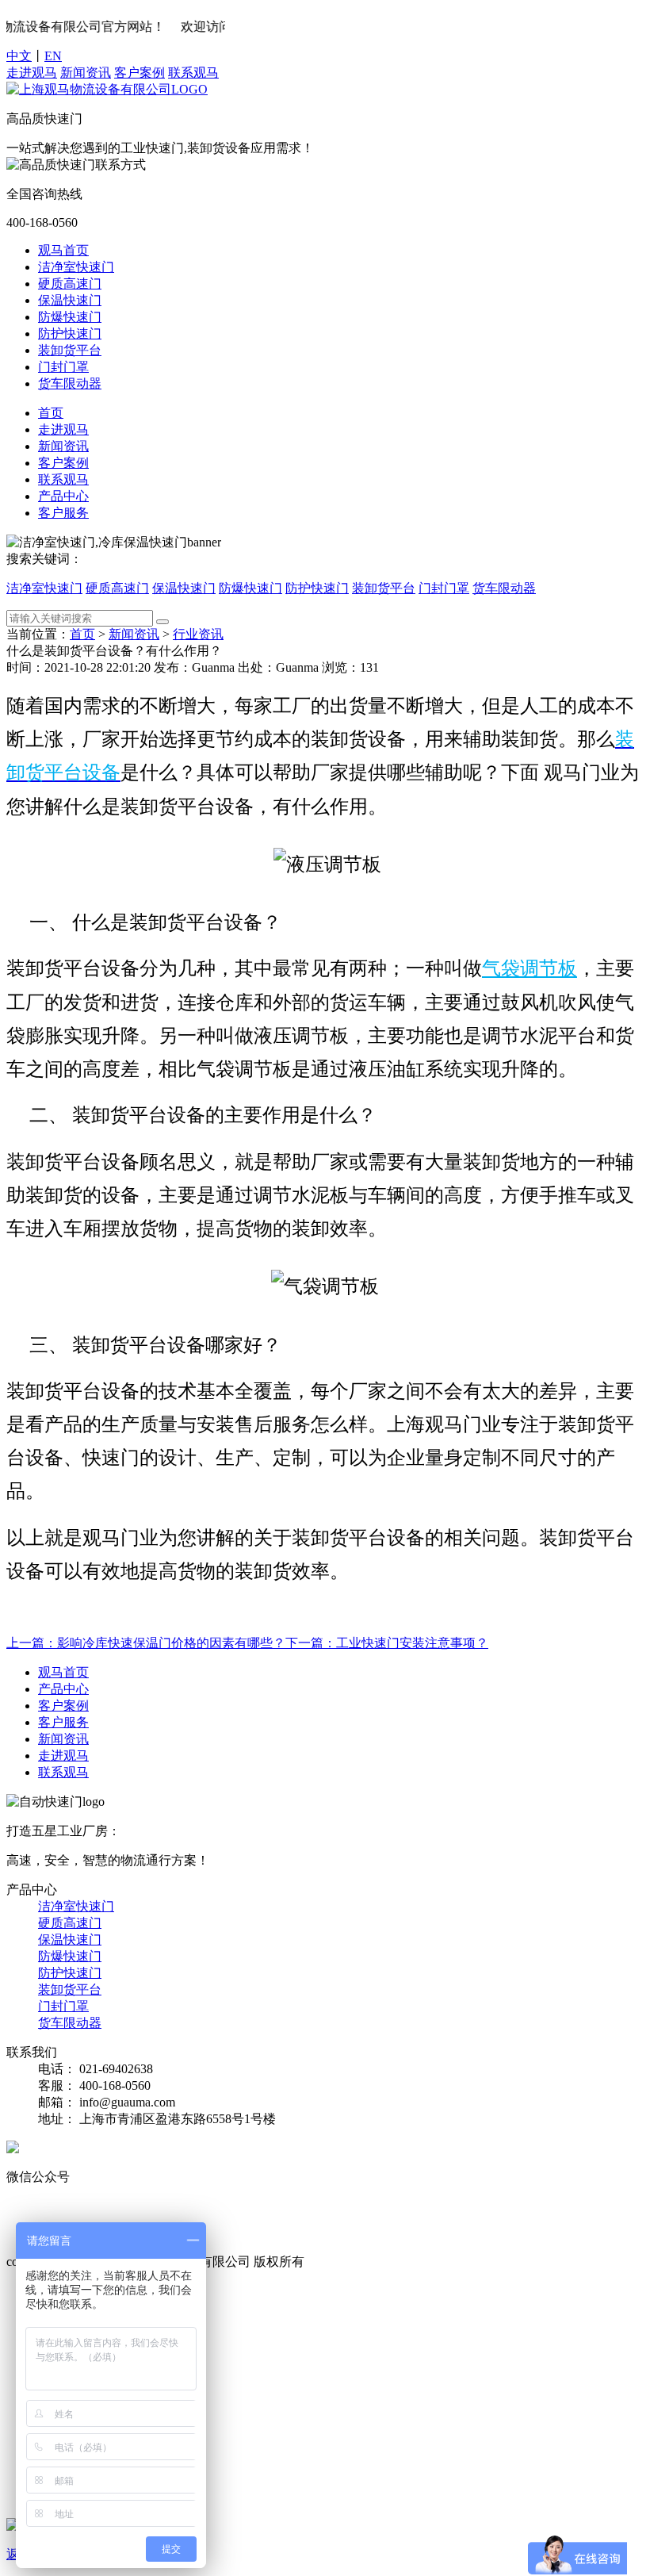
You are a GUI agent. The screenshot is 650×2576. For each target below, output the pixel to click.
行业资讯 (198, 634)
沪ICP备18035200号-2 (367, 2262)
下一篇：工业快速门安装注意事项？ (387, 1643)
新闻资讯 (86, 73)
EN (53, 56)
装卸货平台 (70, 350)
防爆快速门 (70, 317)
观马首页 (63, 250)
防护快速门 (70, 333)
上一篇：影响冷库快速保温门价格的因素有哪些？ (146, 1643)
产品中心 (63, 496)
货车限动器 (70, 383)
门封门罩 (63, 367)
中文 (19, 56)
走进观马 (32, 73)
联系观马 (193, 73)
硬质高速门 (70, 284)
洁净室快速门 (76, 267)
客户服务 (63, 513)
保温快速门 (70, 300)
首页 (51, 413)
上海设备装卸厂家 (300, 2226)
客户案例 (140, 73)
